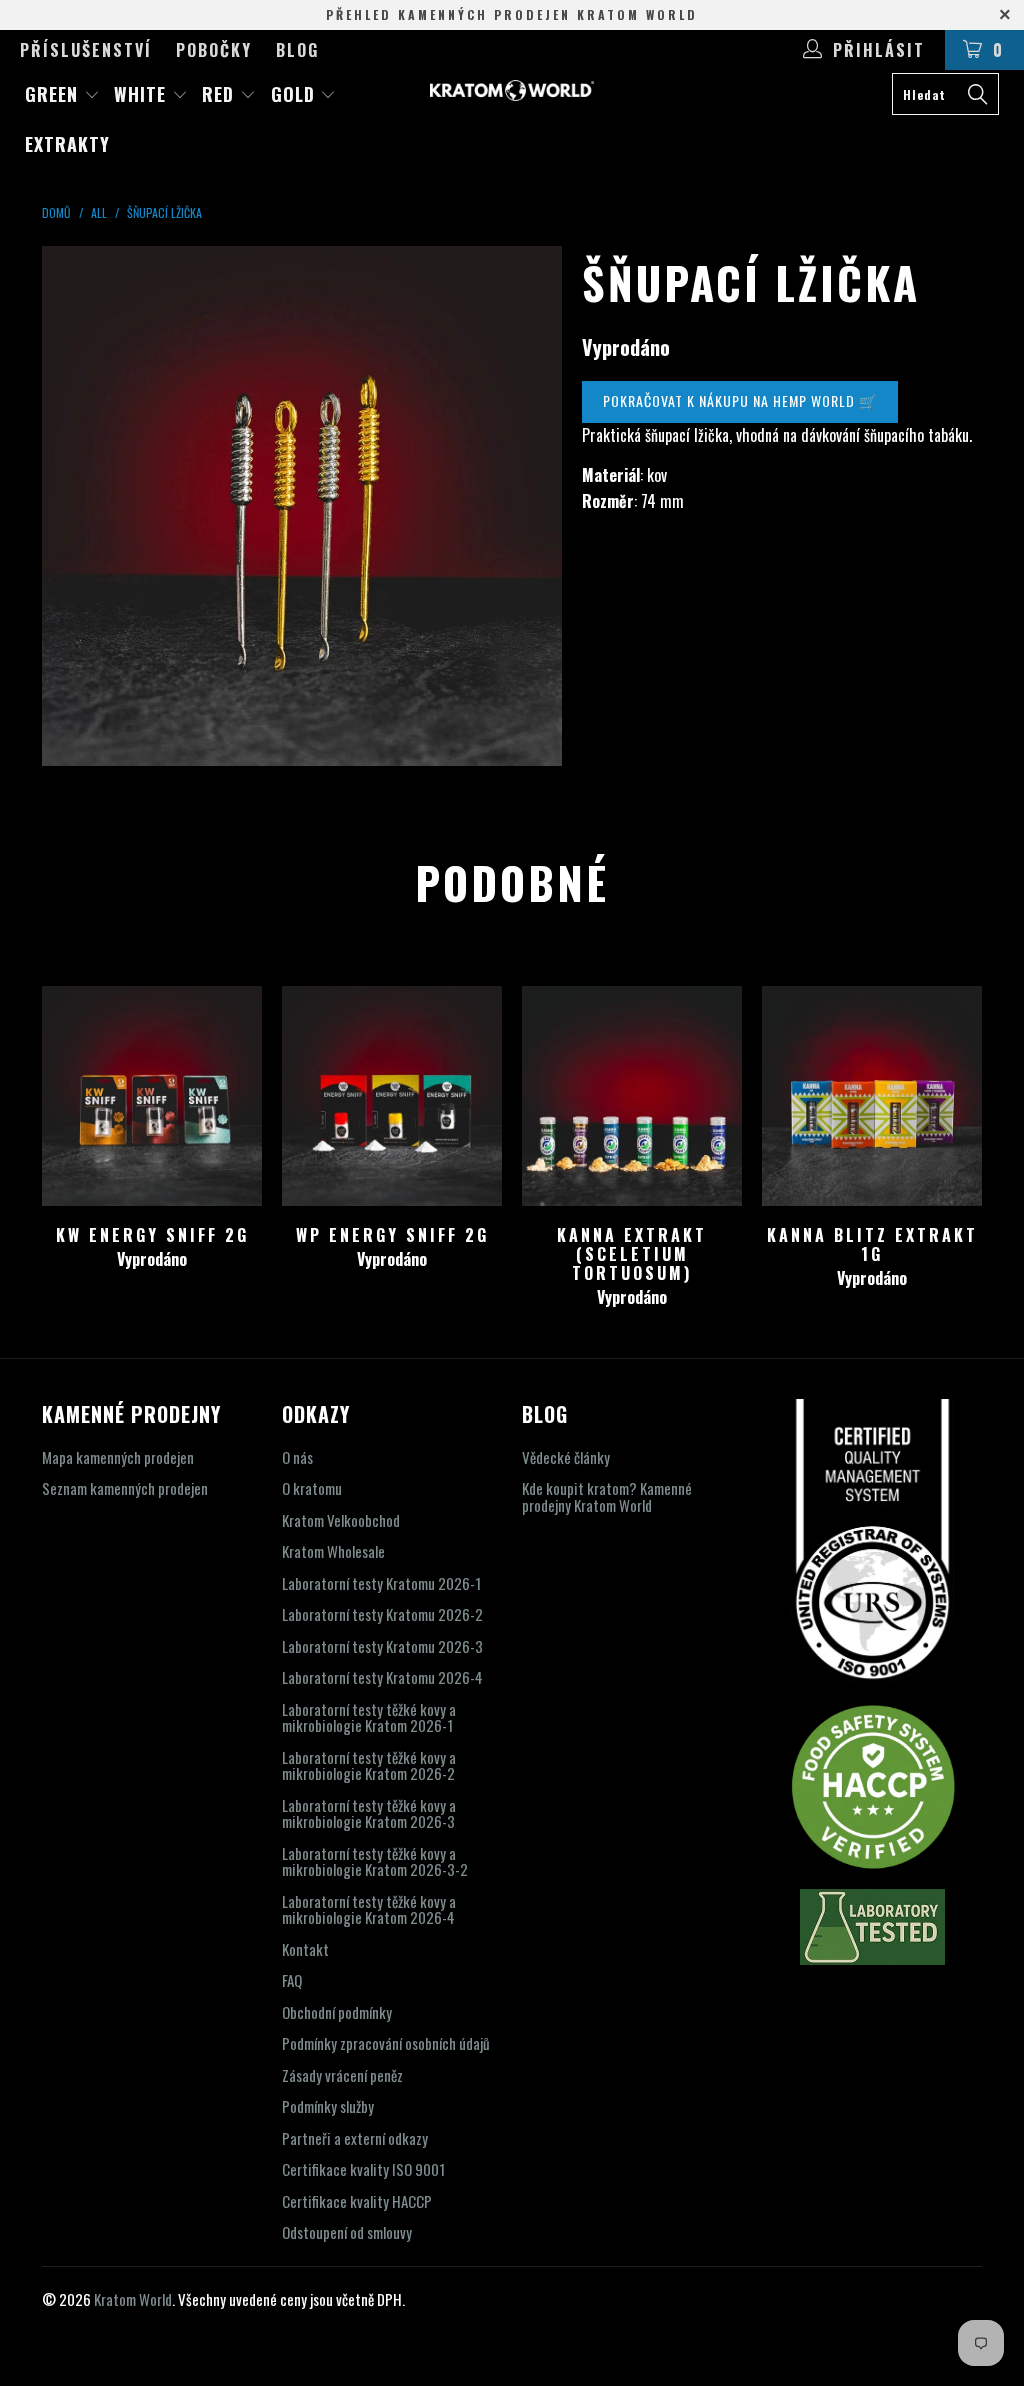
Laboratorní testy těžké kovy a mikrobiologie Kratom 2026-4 (369, 1909)
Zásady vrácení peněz (342, 2075)
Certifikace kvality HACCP (357, 2201)
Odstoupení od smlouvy (347, 2232)
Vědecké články (566, 1457)
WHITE (143, 94)
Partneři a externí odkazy (355, 2138)
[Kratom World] (512, 90)
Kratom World (133, 2299)
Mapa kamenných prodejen (118, 1457)
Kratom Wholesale (333, 1551)
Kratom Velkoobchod (341, 1520)
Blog (297, 50)
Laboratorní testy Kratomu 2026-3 (382, 1646)
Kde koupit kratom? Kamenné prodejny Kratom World (607, 1496)
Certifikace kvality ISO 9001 (363, 2169)
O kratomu (312, 1488)
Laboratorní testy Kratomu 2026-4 (382, 1677)
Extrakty (67, 144)
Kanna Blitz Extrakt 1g (872, 1096)
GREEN (54, 94)
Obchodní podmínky (337, 2012)
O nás (297, 1457)
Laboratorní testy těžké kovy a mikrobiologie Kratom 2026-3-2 (375, 1861)
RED (221, 94)
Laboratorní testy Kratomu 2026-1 (381, 1583)
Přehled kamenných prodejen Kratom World (512, 14)
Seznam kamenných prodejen (125, 1488)
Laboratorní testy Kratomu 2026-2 (382, 1614)
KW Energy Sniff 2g (152, 1096)
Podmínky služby (328, 2106)
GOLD (296, 94)
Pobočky (214, 50)
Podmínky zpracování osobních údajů (386, 2043)
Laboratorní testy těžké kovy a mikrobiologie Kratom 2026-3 (369, 1813)
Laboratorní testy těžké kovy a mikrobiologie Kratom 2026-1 (369, 1717)
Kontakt (305, 1949)
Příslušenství (86, 50)
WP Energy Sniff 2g (392, 1096)
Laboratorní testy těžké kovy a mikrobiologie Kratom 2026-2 (369, 1765)
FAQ (292, 1980)
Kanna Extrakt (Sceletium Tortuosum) (632, 1096)
